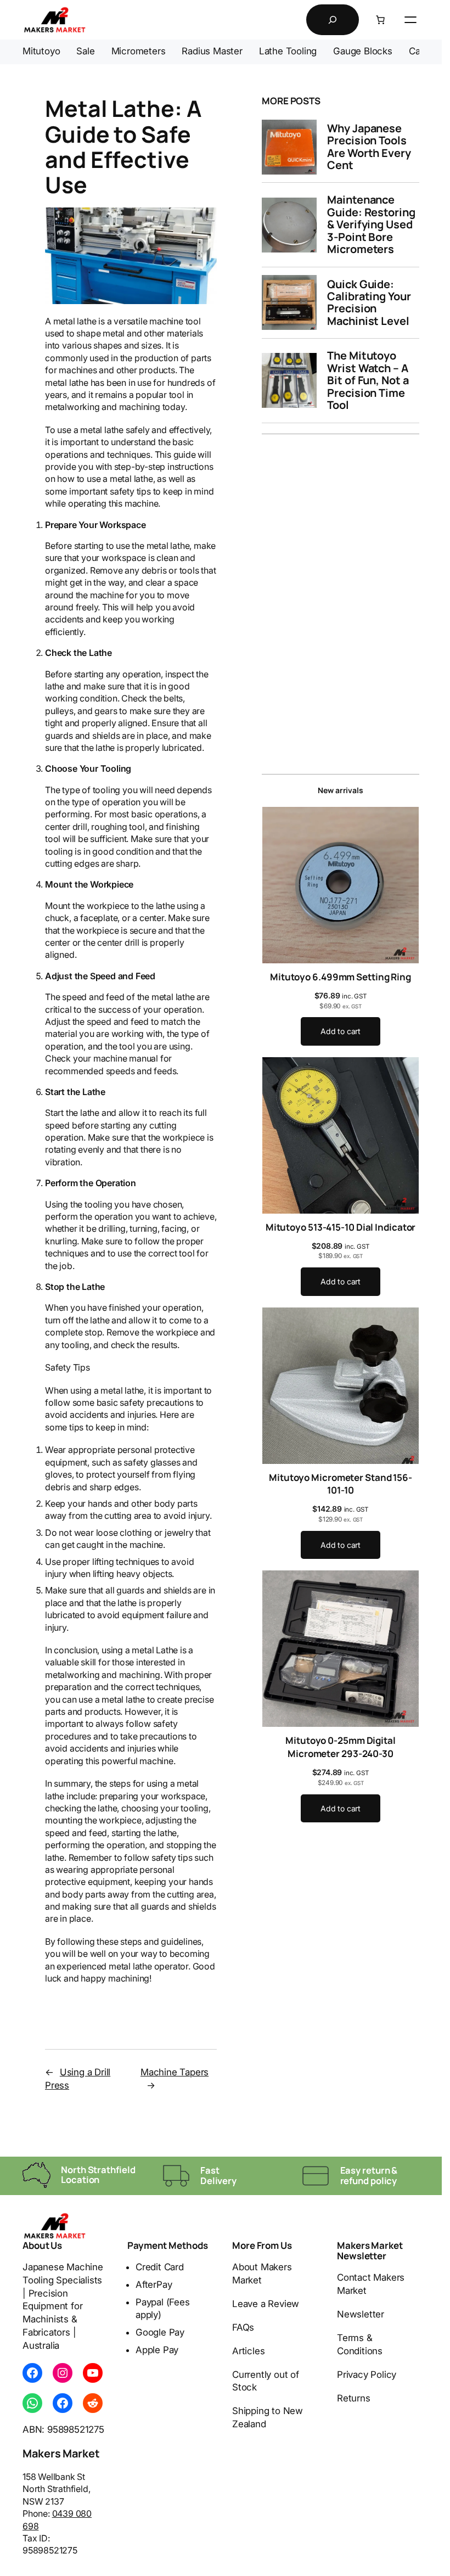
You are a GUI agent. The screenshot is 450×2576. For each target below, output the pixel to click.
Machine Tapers (175, 2072)
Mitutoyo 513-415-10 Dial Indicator (341, 1227)
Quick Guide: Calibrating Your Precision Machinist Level (369, 303)
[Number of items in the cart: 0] (380, 20)
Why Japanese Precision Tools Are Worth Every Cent (369, 147)
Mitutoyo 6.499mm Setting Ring (341, 977)
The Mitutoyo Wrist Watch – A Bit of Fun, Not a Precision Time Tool (368, 380)
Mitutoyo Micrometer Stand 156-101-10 (341, 1484)
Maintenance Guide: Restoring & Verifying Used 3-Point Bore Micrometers (371, 225)
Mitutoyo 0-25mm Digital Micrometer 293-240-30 (341, 1747)
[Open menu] (410, 20)
